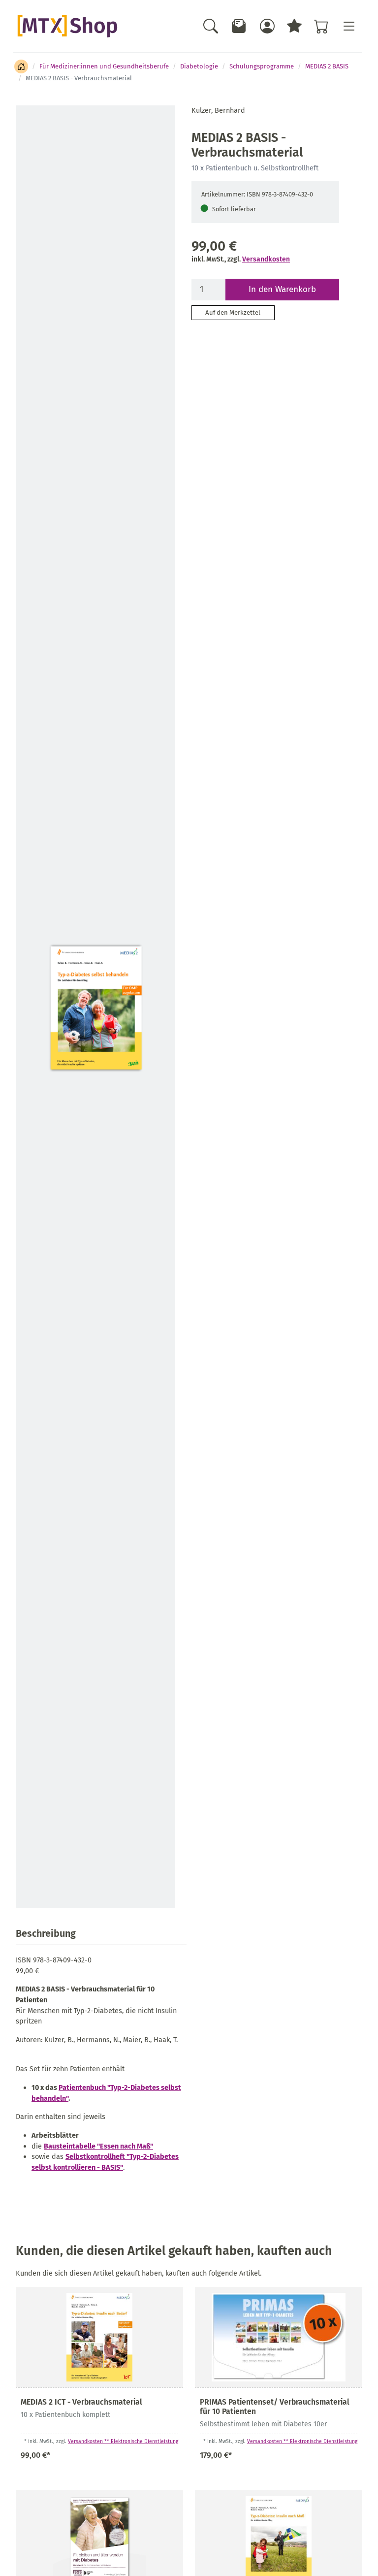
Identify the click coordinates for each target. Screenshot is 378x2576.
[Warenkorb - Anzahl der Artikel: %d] (321, 26)
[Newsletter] (239, 26)
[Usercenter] (267, 26)
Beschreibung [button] (46, 1933)
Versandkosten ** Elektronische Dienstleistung (123, 2441)
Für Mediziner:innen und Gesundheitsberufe (104, 66)
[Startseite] (21, 66)
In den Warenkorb (282, 289)
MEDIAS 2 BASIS (327, 66)
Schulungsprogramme (262, 66)
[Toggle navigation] (348, 26)
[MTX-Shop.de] (67, 26)
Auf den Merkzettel (233, 312)
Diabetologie (199, 66)
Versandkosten (266, 259)
